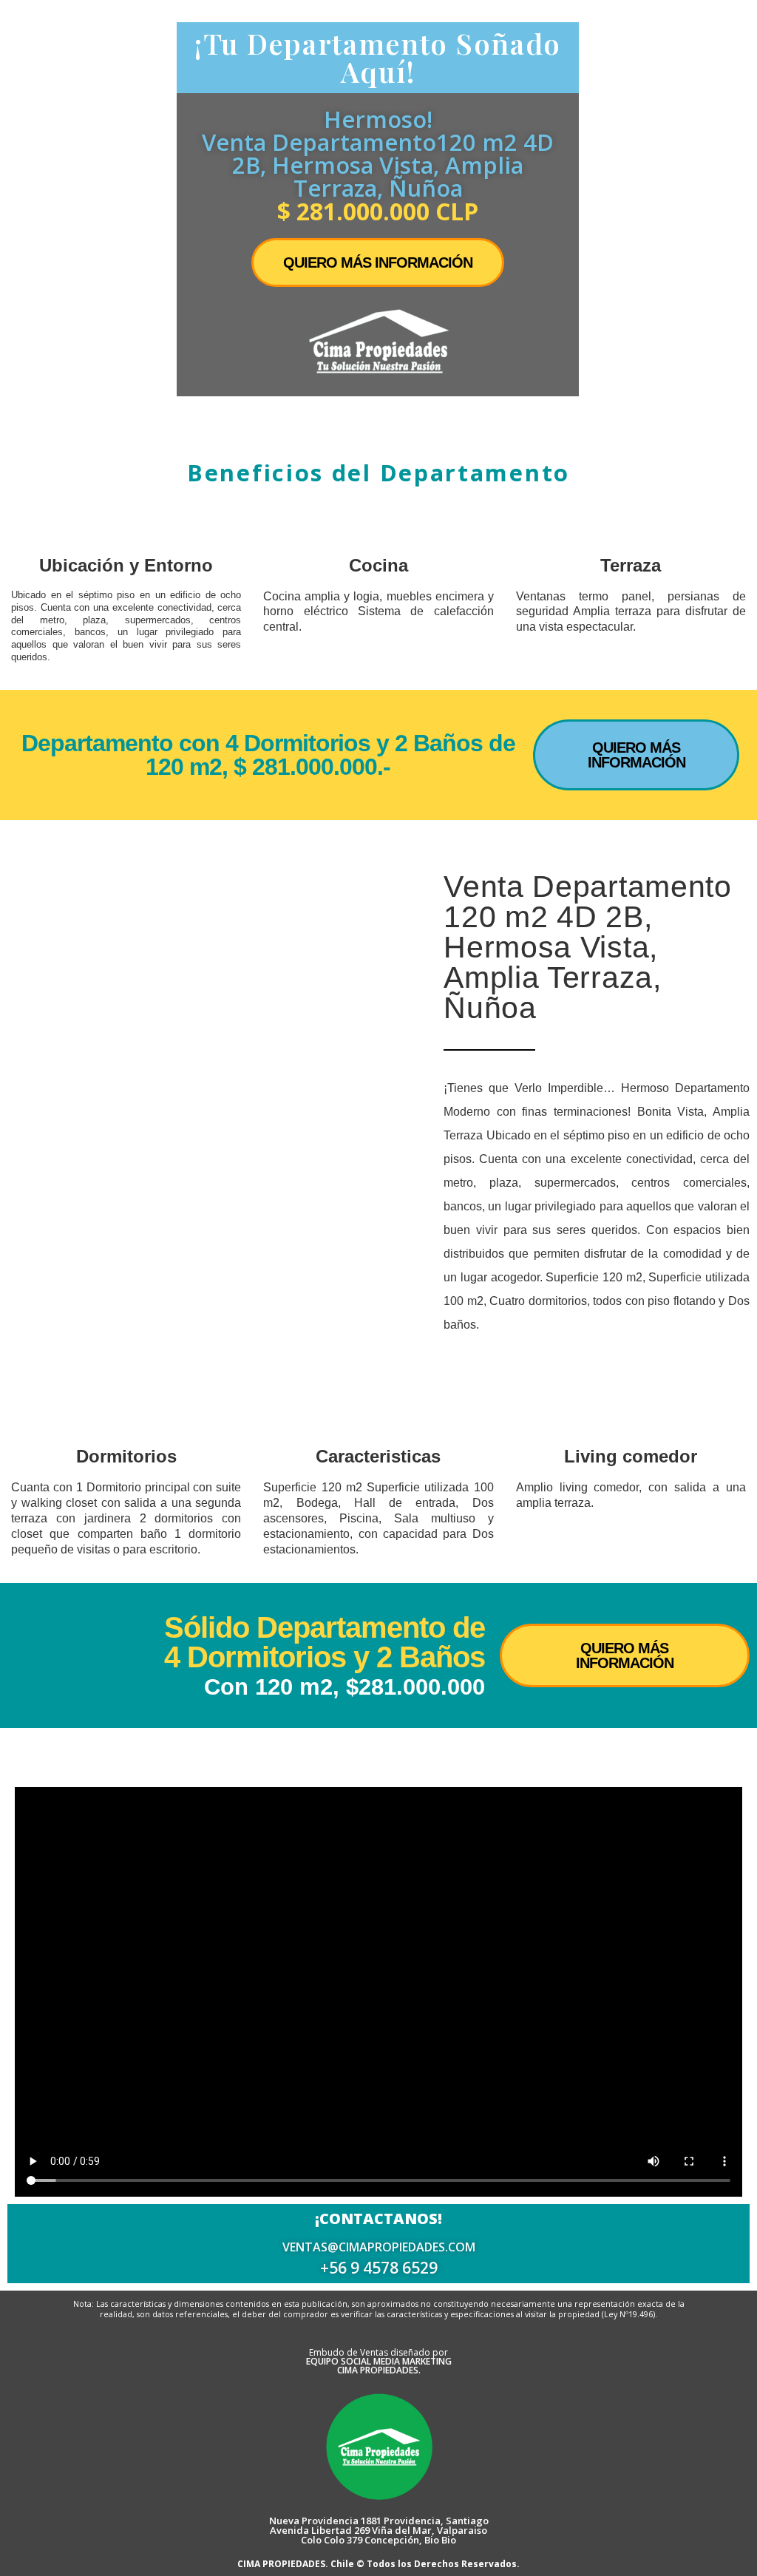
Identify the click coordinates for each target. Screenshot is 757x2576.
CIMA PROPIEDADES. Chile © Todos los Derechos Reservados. (378, 2564)
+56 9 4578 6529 (379, 2268)
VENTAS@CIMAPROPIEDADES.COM (379, 2247)
